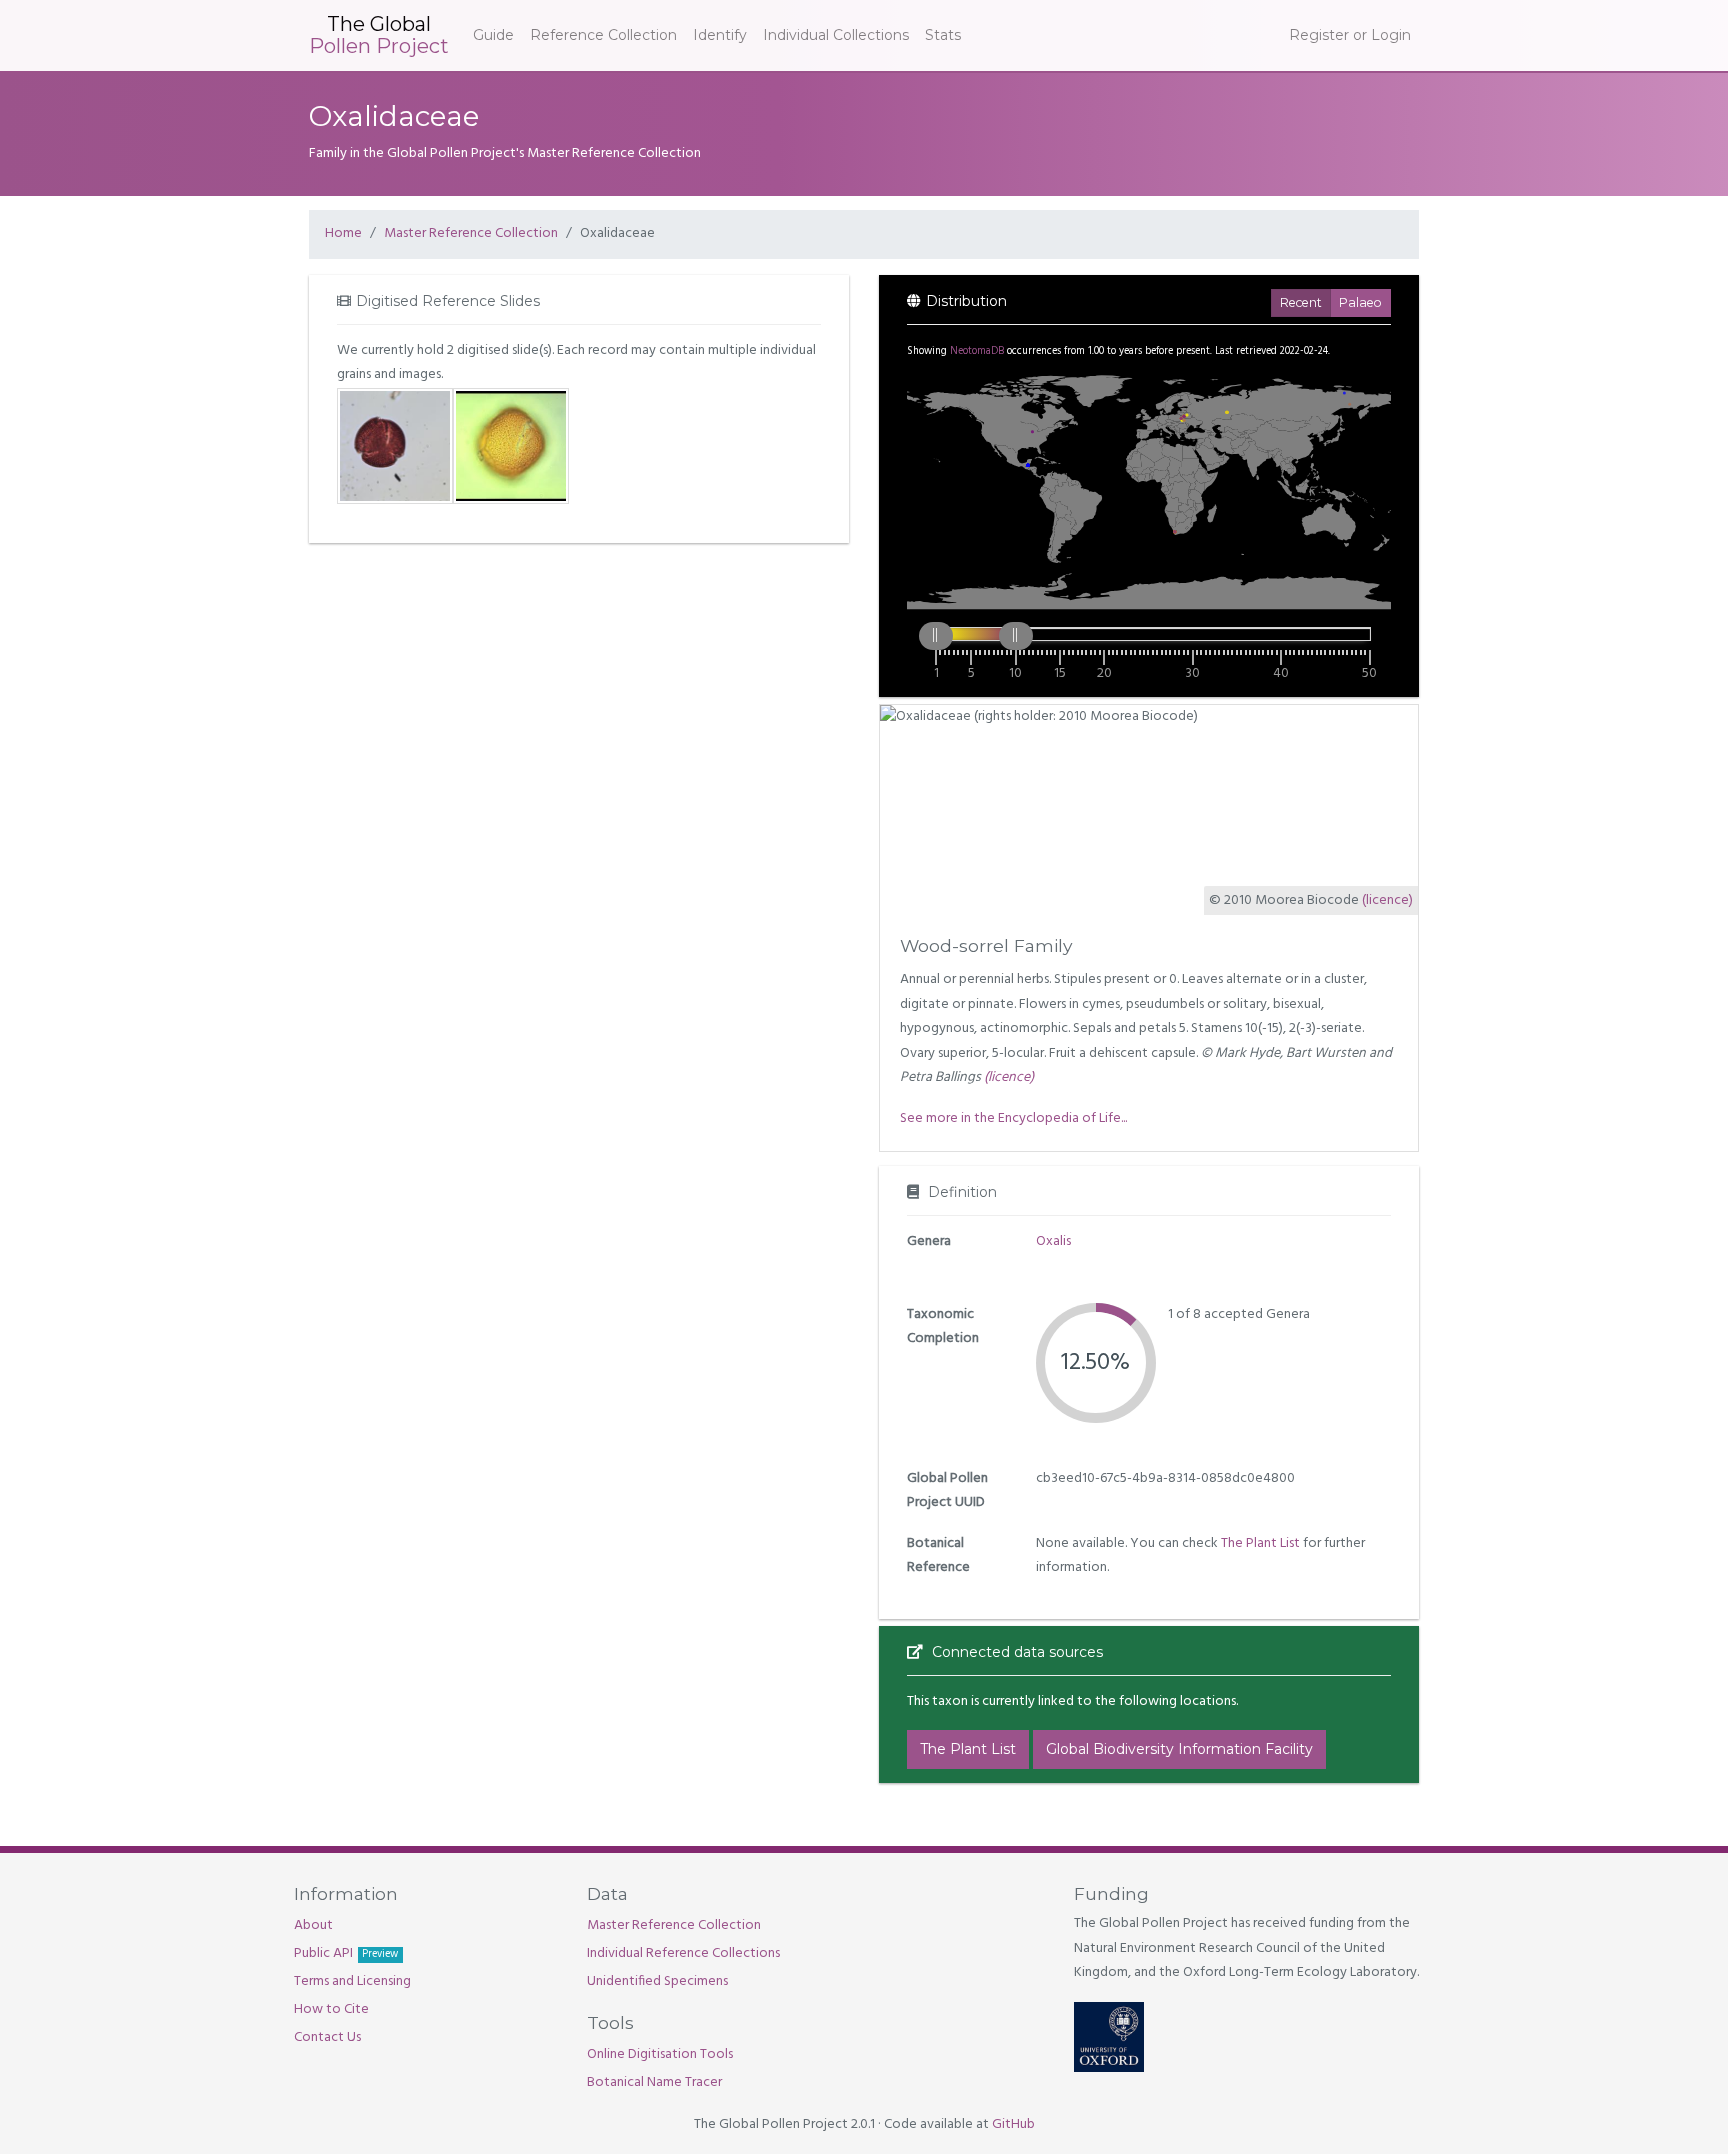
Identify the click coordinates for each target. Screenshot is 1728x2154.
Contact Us (327, 2037)
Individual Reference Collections (683, 1953)
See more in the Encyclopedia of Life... (1013, 1118)
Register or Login (1350, 35)
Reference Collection (603, 35)
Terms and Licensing (352, 1981)
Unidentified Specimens (657, 1981)
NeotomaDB (977, 351)
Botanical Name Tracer (654, 2082)
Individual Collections (836, 35)
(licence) (1387, 900)
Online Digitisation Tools (660, 2054)
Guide (493, 35)
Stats (943, 35)
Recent (1301, 302)
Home (343, 233)
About (313, 1925)
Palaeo (1360, 302)
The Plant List (1260, 1543)
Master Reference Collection (471, 233)
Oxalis (1053, 1241)
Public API (346, 1953)
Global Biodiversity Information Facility (1179, 1749)
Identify (720, 35)
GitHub (1013, 2124)
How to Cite (331, 2009)
